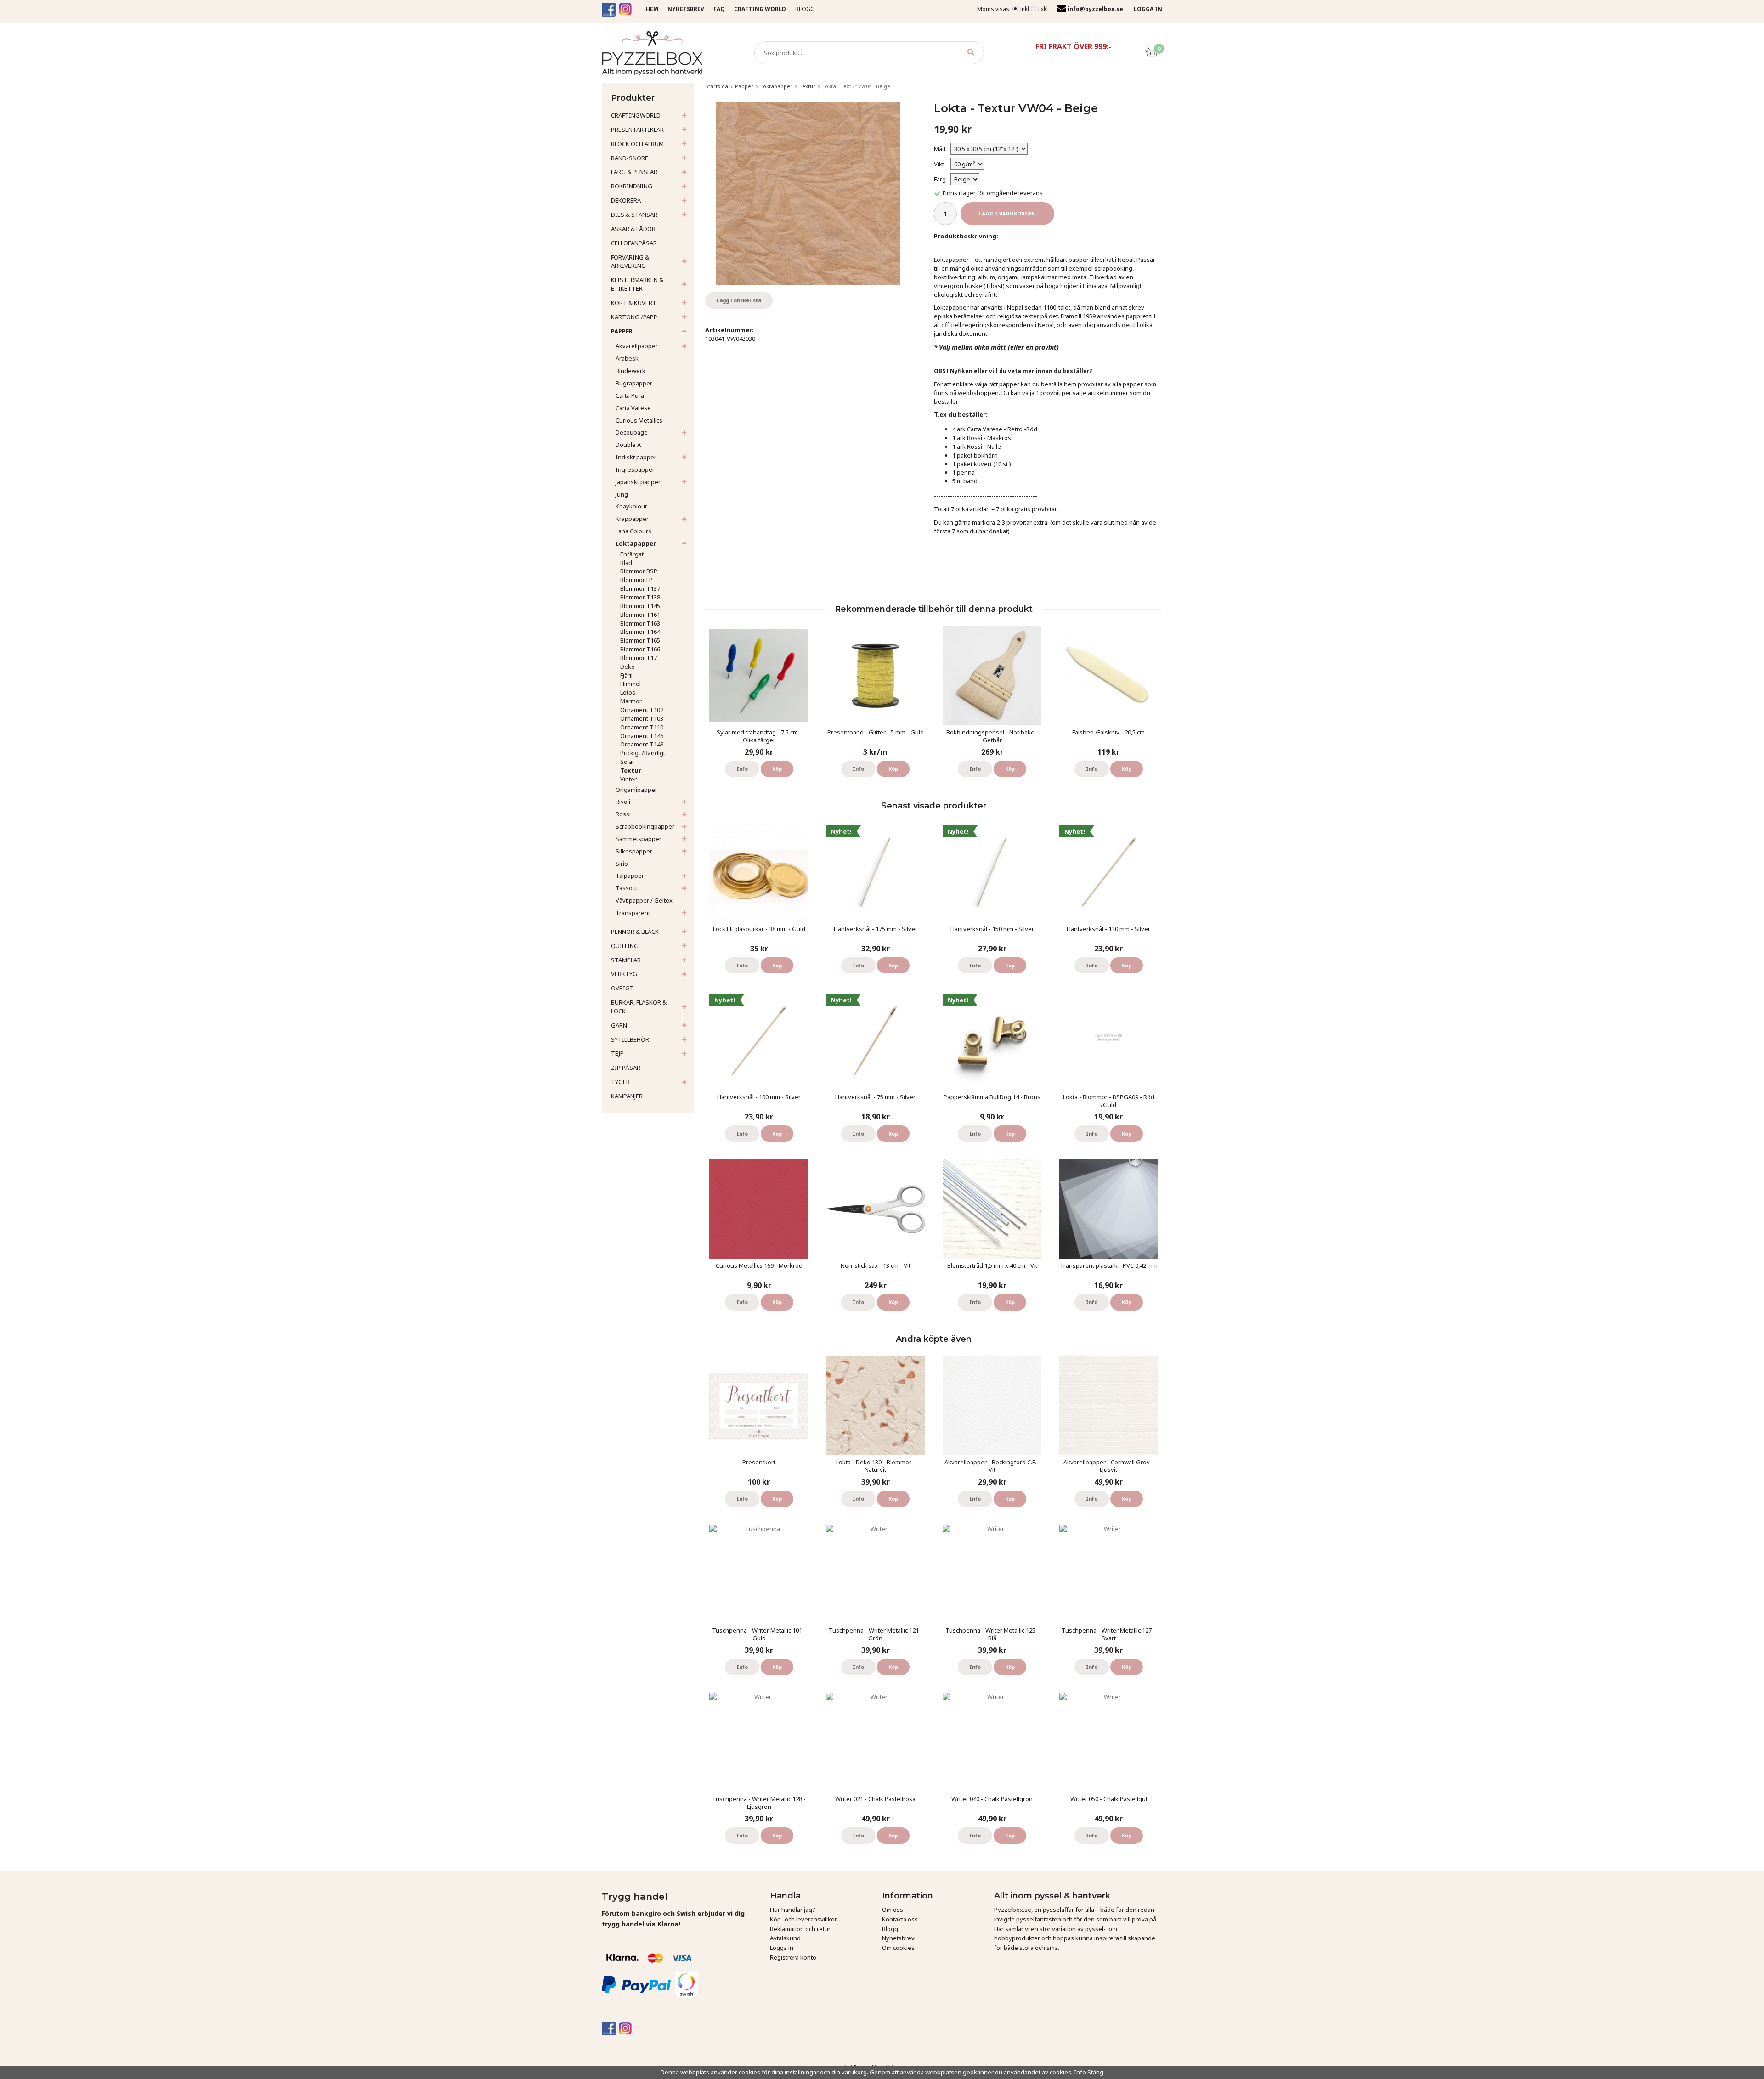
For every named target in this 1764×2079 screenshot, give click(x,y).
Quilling (625, 946)
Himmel (630, 684)
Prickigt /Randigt (643, 753)
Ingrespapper (635, 469)
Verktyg (624, 974)
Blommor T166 (640, 649)
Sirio (622, 864)
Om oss (893, 1910)
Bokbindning (632, 186)
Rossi (623, 814)
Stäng (1095, 2072)
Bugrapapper (634, 383)
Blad (626, 563)
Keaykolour (631, 506)
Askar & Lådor (633, 229)
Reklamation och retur (800, 1929)
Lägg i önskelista (739, 300)
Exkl (1043, 9)
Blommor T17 (639, 658)
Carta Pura (630, 395)
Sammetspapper (639, 839)
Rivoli (623, 802)
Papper (622, 331)
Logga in (782, 1948)
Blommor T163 (640, 623)
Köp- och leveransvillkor (803, 1919)
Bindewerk (630, 371)
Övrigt (622, 988)
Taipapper (630, 876)
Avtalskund (785, 1938)
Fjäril (626, 675)
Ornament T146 (642, 736)
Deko (628, 667)
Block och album (637, 144)
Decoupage (632, 432)
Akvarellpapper (637, 346)
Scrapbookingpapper (645, 826)
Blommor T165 (640, 640)
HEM (652, 9)
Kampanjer (627, 1096)
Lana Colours (633, 531)
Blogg (805, 9)
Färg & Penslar (634, 172)
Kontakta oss (900, 1919)
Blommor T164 (640, 632)
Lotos (628, 692)
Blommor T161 (640, 615)
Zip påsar (626, 1068)
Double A (628, 445)
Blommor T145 (640, 606)
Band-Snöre (630, 158)
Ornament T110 (642, 727)
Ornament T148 (642, 744)
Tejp (617, 1053)
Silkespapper (634, 851)
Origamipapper (636, 790)
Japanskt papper (638, 482)
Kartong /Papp (634, 317)
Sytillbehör (630, 1039)
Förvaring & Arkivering (630, 262)
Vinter (628, 779)
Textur (631, 770)
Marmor (631, 701)
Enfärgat (632, 554)
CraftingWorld (636, 115)
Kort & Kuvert (634, 303)
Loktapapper (636, 543)
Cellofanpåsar (634, 243)
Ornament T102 (642, 710)
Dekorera (626, 200)
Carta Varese (633, 408)
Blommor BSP (639, 571)
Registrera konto (793, 1957)
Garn (619, 1025)
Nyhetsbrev (898, 1938)
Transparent (633, 913)
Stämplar (626, 960)
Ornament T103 (642, 718)
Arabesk (627, 358)
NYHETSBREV (686, 9)
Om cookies (898, 1948)
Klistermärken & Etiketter (637, 284)
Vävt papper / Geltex (644, 900)
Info (742, 769)
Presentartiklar (637, 130)
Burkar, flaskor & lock (639, 1007)
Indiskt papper (636, 457)
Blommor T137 (640, 588)
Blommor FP (636, 580)
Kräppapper (632, 519)
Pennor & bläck (635, 932)
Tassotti (627, 888)
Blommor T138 (640, 597)
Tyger (620, 1082)
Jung (622, 494)
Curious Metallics (639, 420)
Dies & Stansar (634, 215)
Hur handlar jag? (793, 1910)
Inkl (1024, 9)
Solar (627, 762)
